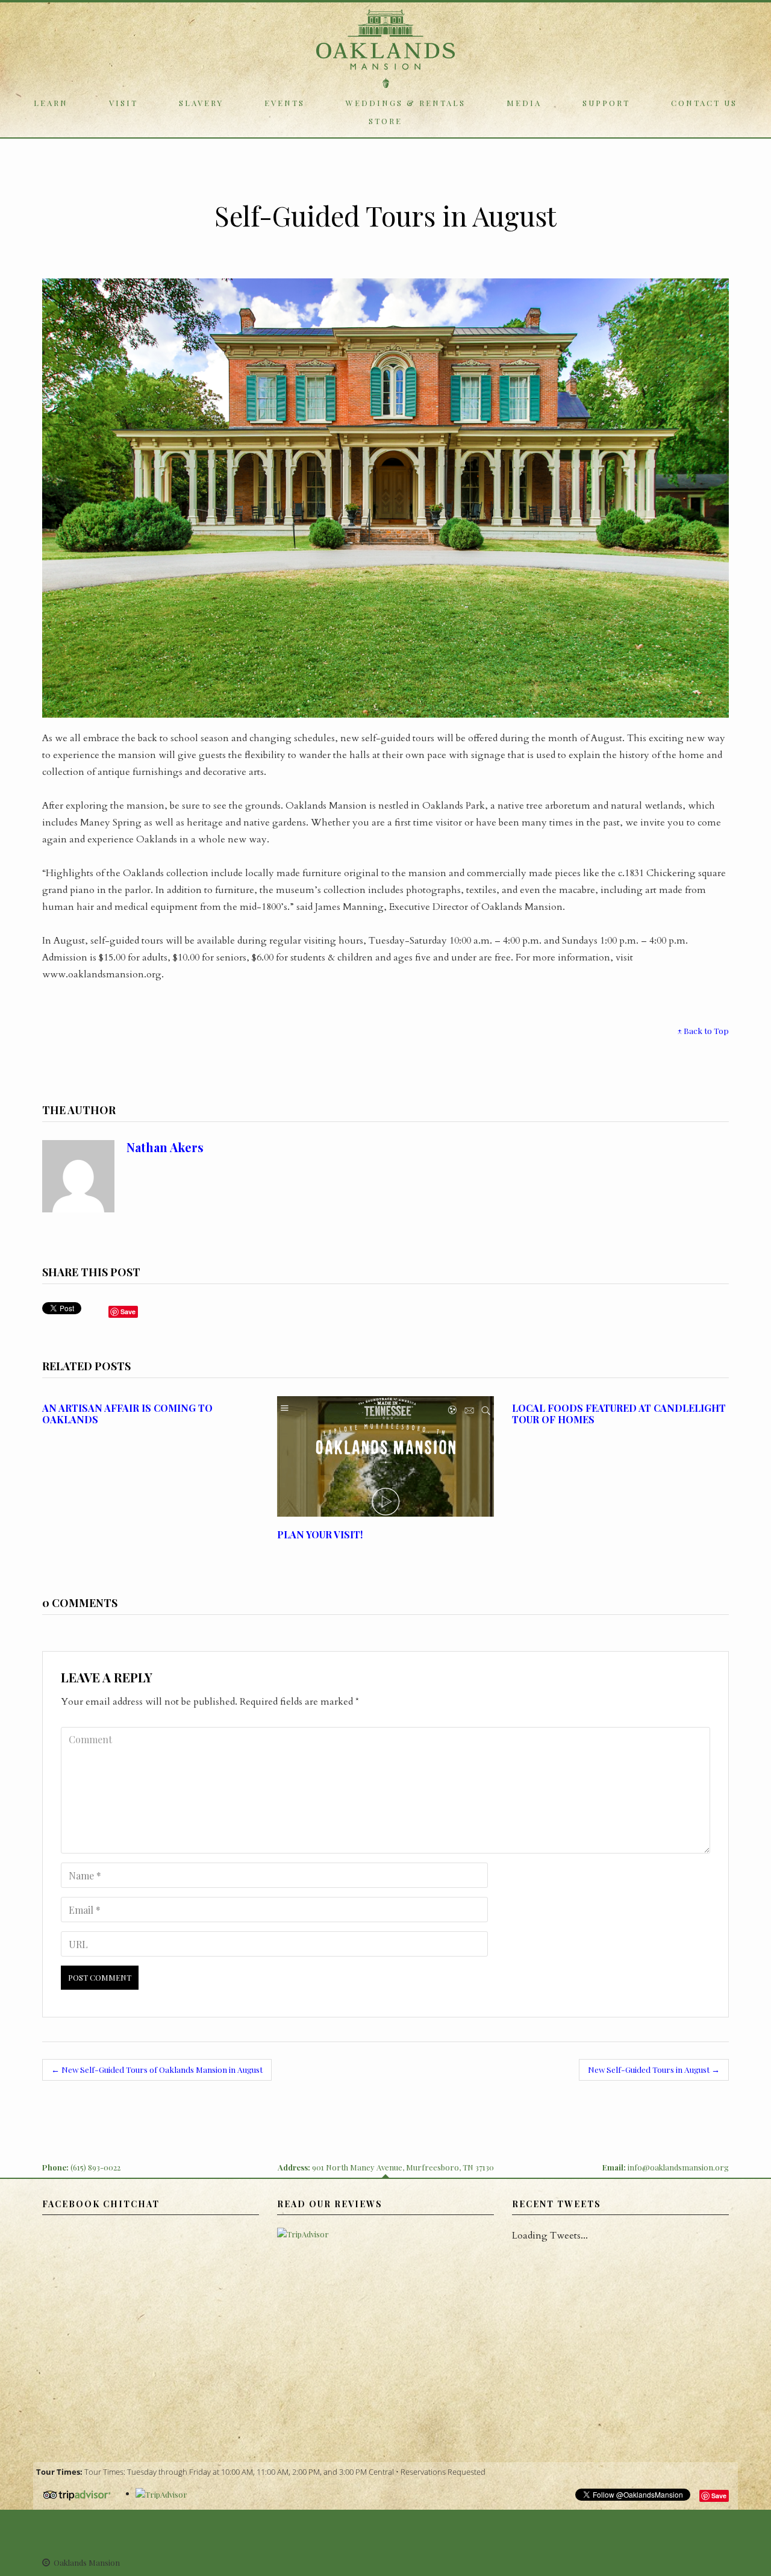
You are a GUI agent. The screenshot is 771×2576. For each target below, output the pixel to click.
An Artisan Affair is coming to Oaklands (127, 1414)
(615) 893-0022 (95, 2167)
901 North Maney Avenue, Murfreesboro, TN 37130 (403, 2167)
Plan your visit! (320, 1534)
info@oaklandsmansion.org (678, 2167)
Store (385, 121)
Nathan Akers (165, 1147)
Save (719, 2496)
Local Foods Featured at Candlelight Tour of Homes (619, 1414)
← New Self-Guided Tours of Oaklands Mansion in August (157, 2069)
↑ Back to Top (703, 1030)
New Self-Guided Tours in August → (654, 2069)
